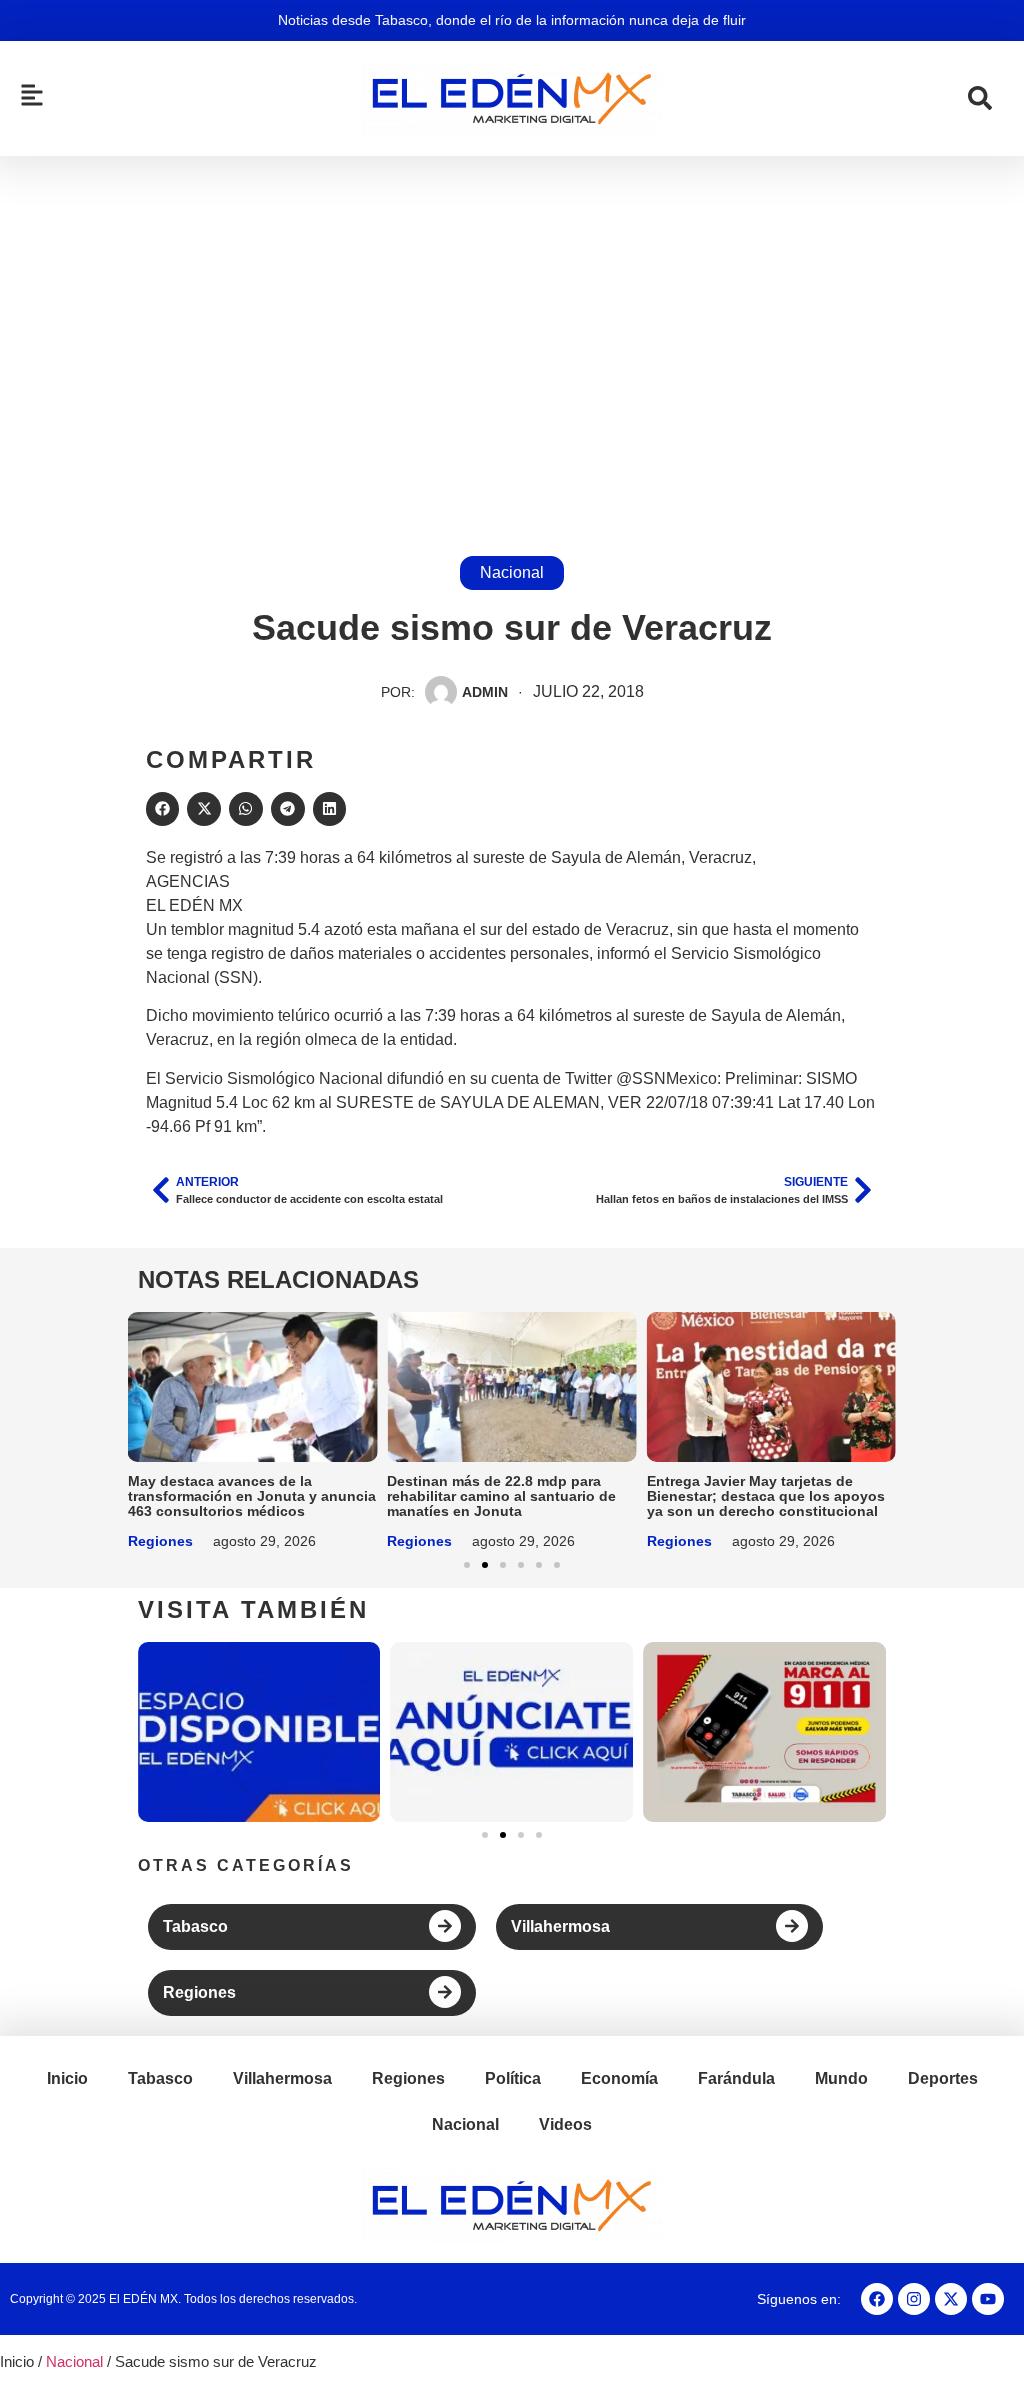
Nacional (512, 572)
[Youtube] (988, 2299)
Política (513, 2078)
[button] (163, 809)
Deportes (943, 2078)
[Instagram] (914, 2299)
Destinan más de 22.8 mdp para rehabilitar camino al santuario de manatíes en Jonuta (501, 1496)
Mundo (841, 2078)
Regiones (160, 1541)
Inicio (67, 2078)
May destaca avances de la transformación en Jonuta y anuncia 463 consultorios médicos (252, 1496)
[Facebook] (877, 2299)
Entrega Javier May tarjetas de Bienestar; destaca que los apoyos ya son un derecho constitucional (766, 1496)
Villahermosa (560, 1926)
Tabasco (195, 1926)
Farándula (736, 2078)
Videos (565, 2124)
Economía (619, 2078)
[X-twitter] (951, 2299)
